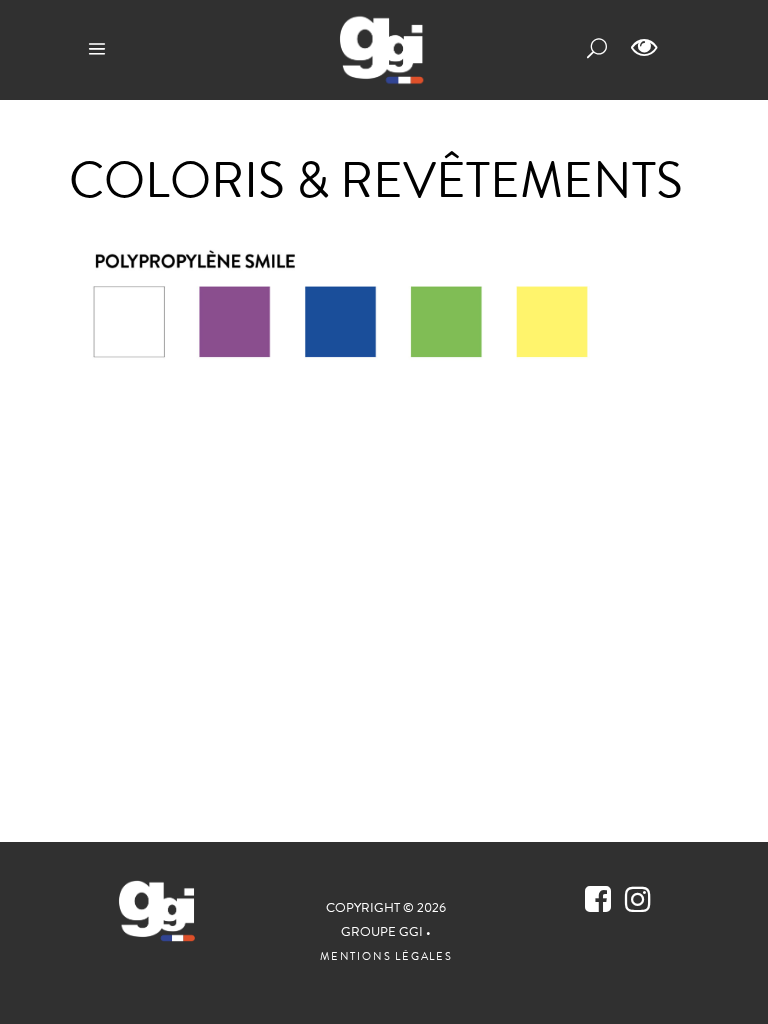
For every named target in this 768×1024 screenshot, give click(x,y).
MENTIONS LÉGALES (386, 957)
